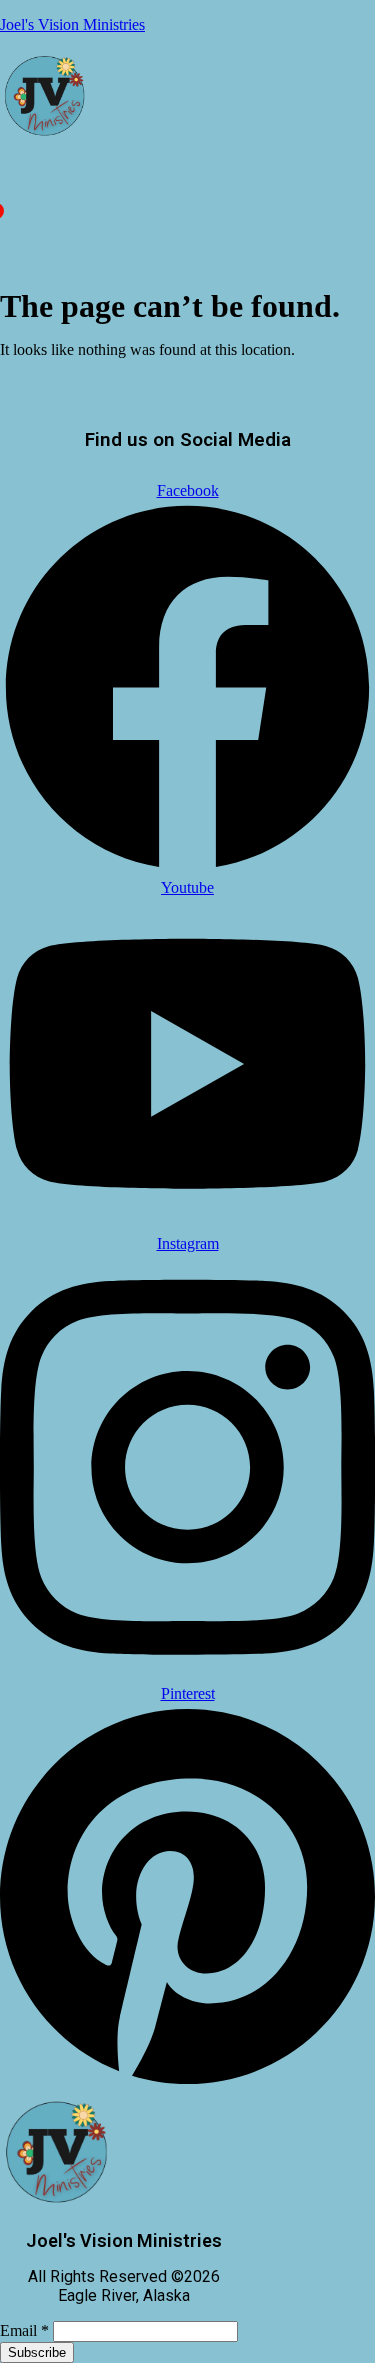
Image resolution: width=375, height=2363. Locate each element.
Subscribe (37, 2352)
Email (24, 2330)
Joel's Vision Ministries (72, 24)
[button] (5, 193)
